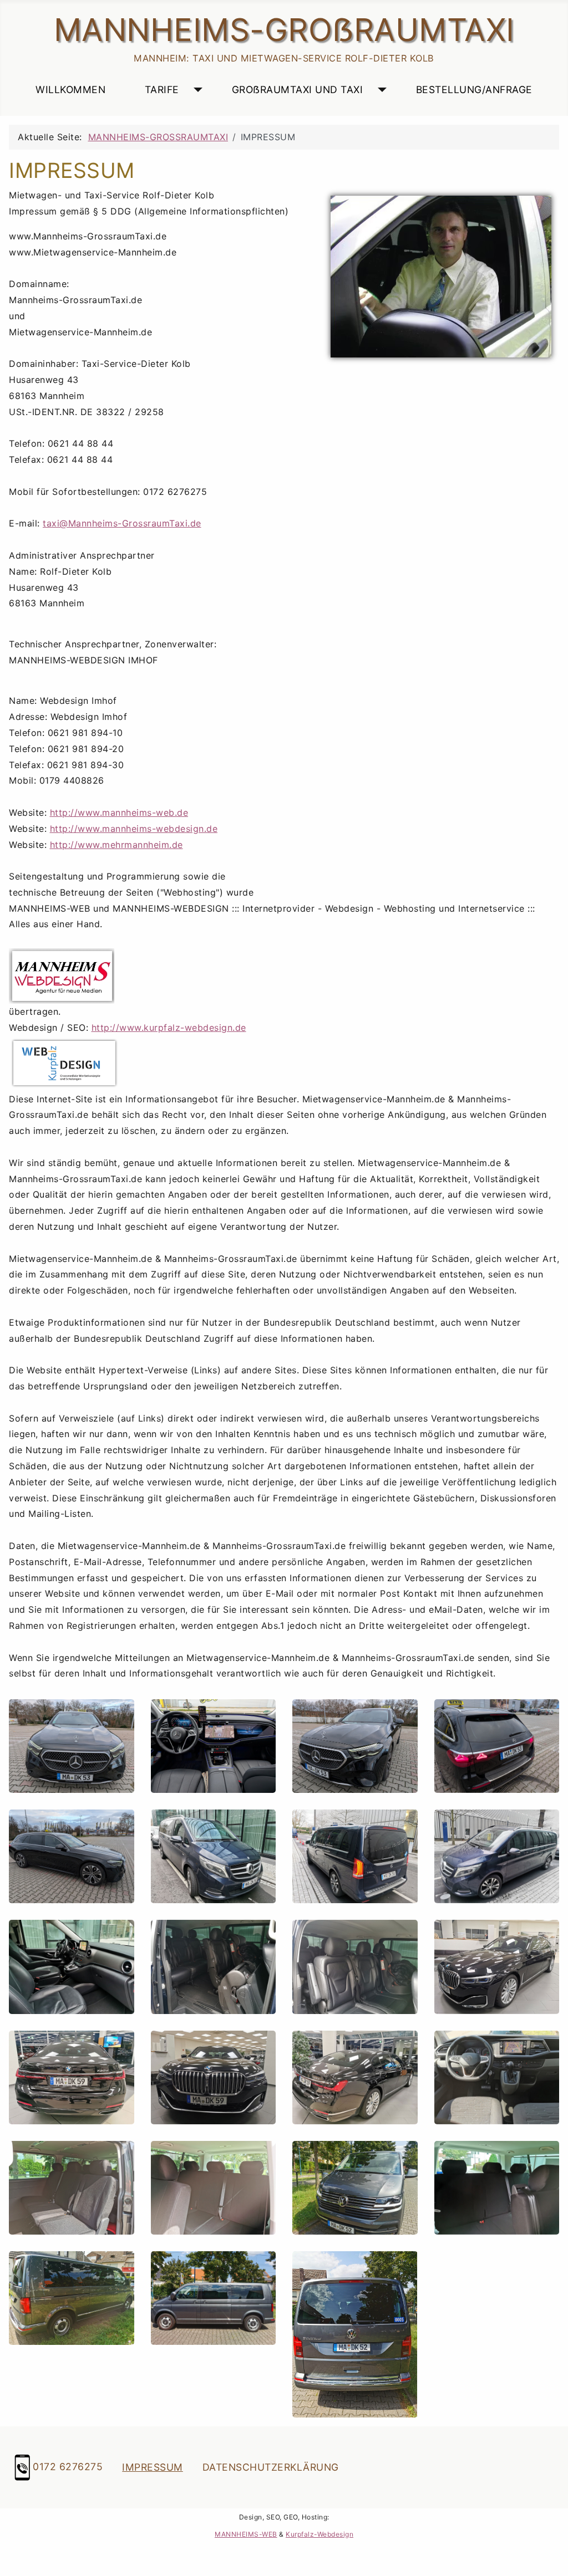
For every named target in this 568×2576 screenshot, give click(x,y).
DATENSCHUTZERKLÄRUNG (271, 2467)
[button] (72, 1746)
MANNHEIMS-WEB (246, 2534)
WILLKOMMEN (70, 90)
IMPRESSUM (153, 2467)
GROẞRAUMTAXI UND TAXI (298, 90)
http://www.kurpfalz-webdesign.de (169, 1028)
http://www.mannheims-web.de (119, 812)
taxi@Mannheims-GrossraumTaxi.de (122, 523)
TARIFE (162, 90)
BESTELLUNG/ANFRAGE (474, 90)
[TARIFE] (196, 90)
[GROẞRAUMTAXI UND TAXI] (380, 90)
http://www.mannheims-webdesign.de (134, 829)
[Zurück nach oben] (549, 2554)
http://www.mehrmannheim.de (116, 845)
